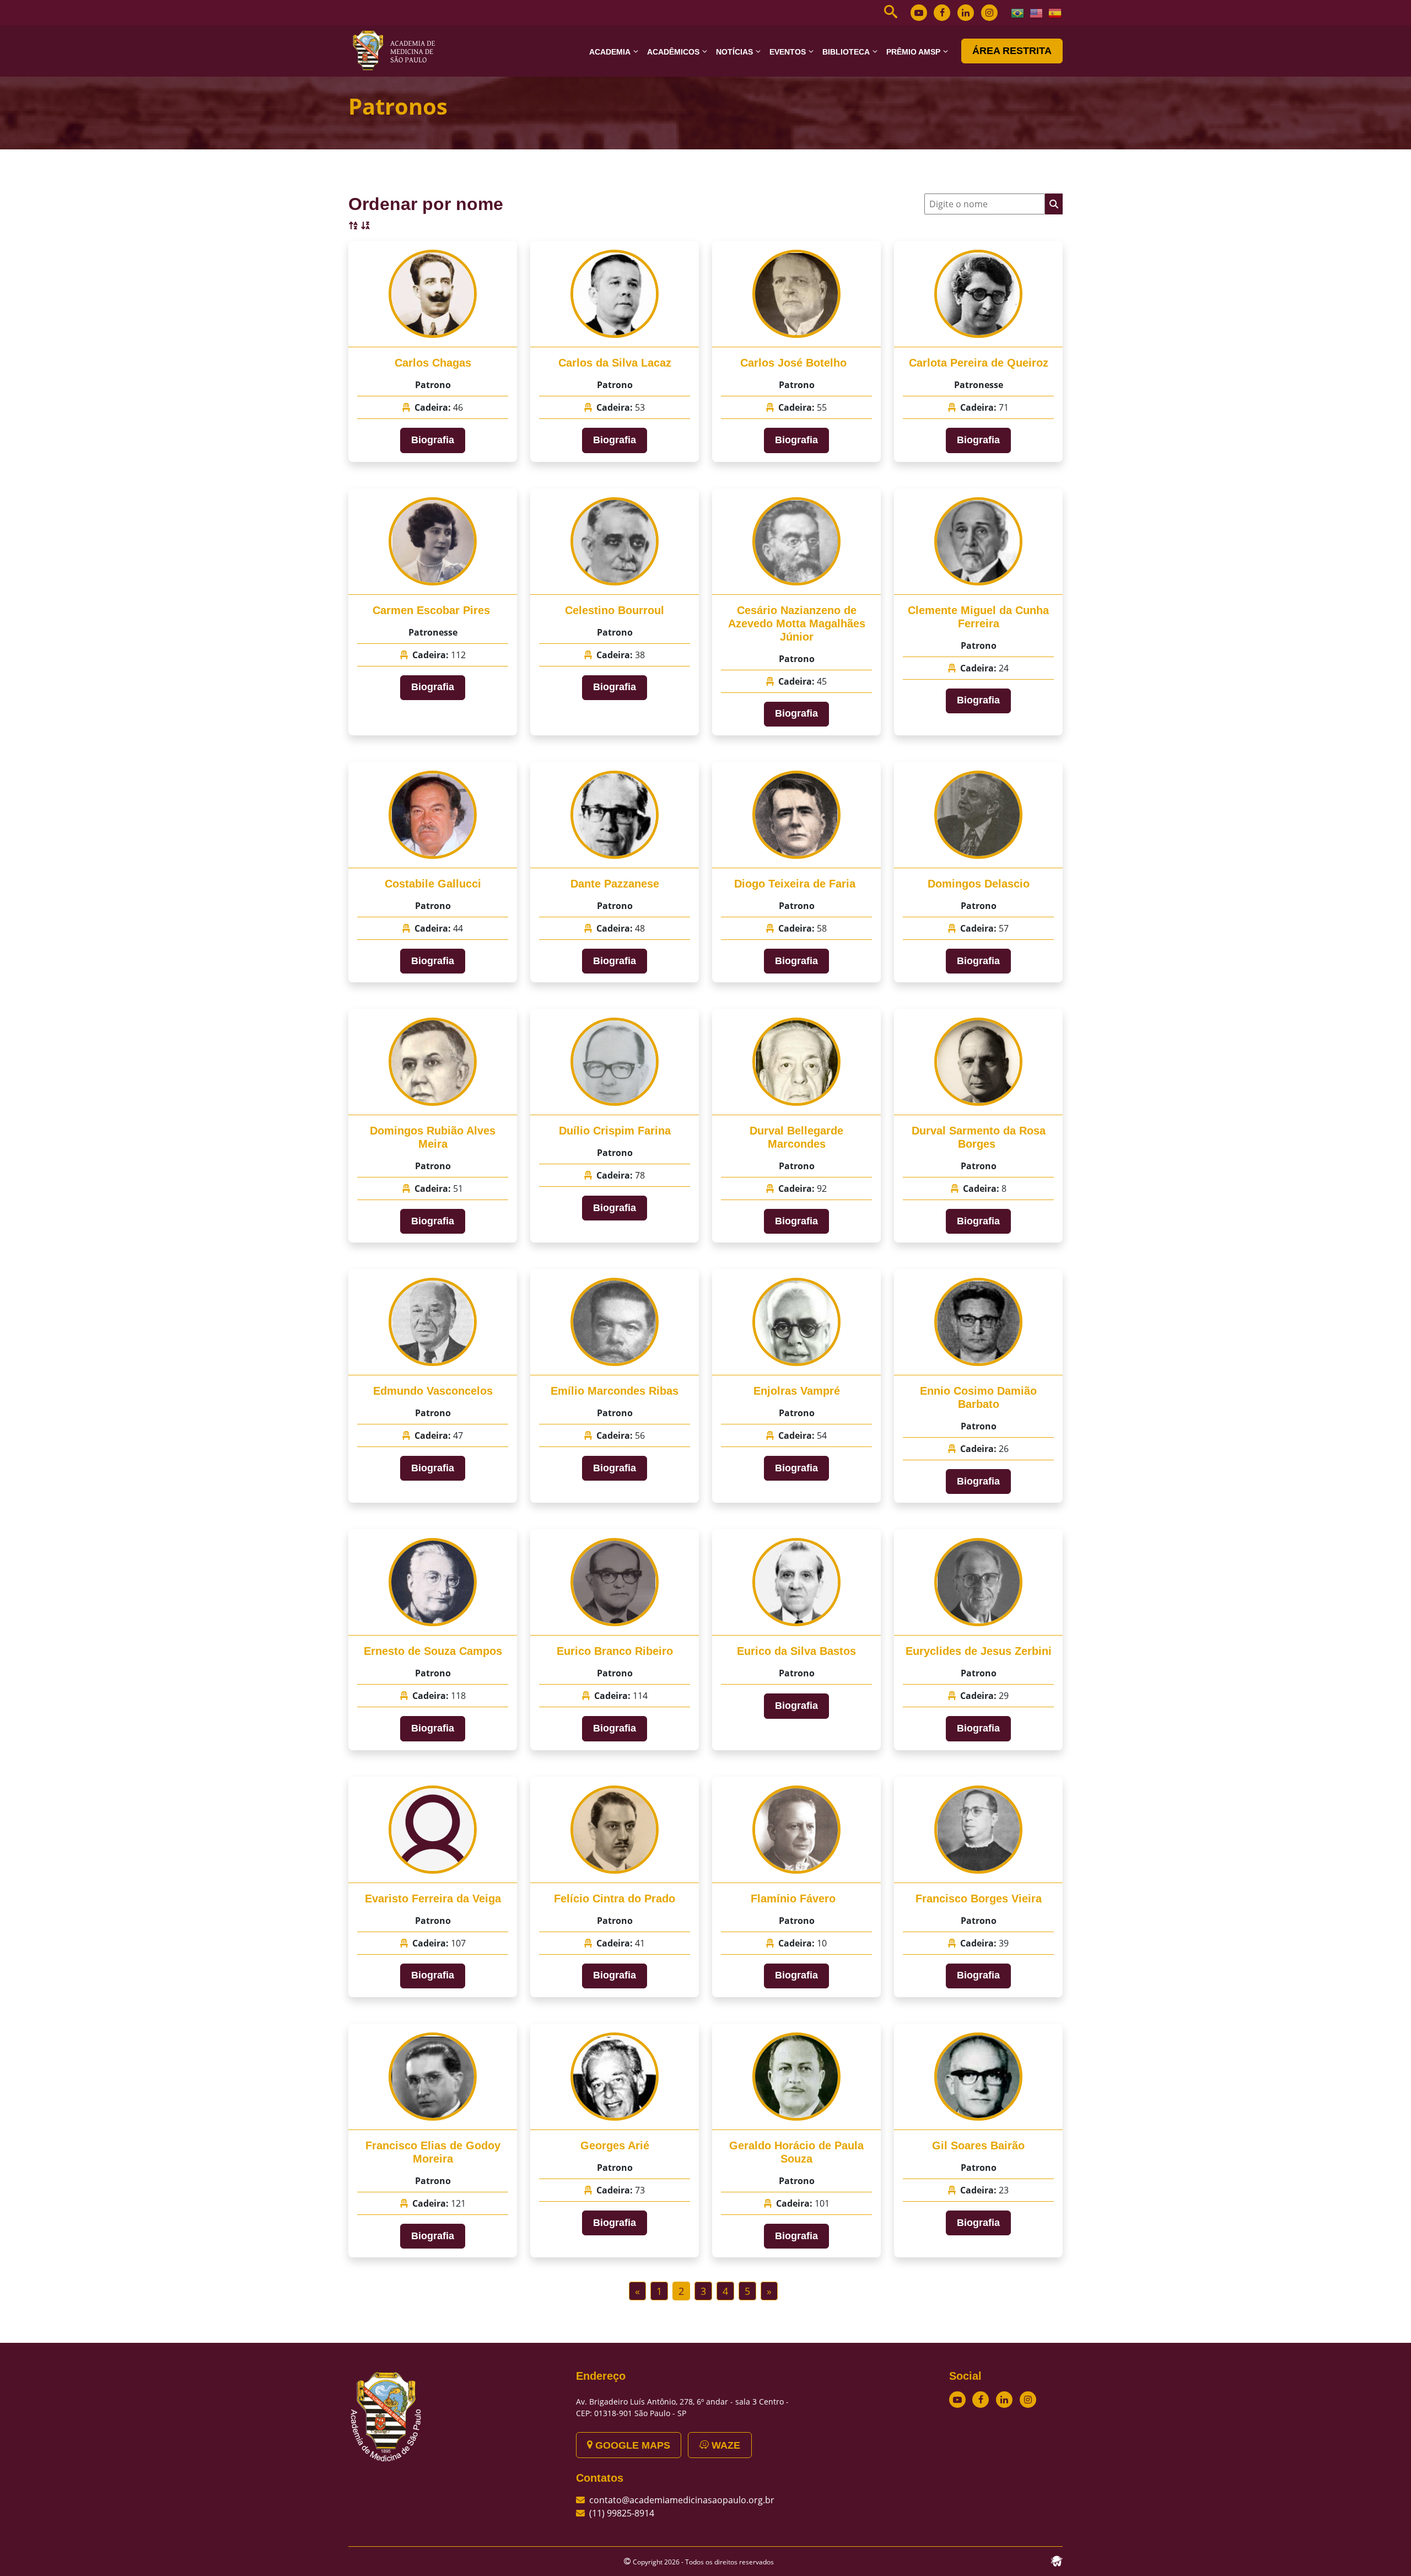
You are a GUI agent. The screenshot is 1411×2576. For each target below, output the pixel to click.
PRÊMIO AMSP (913, 52)
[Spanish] (1055, 12)
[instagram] (989, 13)
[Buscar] (1054, 204)
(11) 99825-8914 (622, 2513)
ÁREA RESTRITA (1012, 51)
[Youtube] (919, 13)
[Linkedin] (966, 13)
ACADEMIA (610, 52)
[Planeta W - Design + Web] (1057, 2560)
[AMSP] (398, 50)
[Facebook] (942, 13)
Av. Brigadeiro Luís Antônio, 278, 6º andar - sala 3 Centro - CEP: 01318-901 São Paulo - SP (682, 2407)
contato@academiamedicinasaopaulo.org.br (682, 2500)
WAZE (725, 2445)
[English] (1037, 12)
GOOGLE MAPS (631, 2445)
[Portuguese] (1018, 12)
